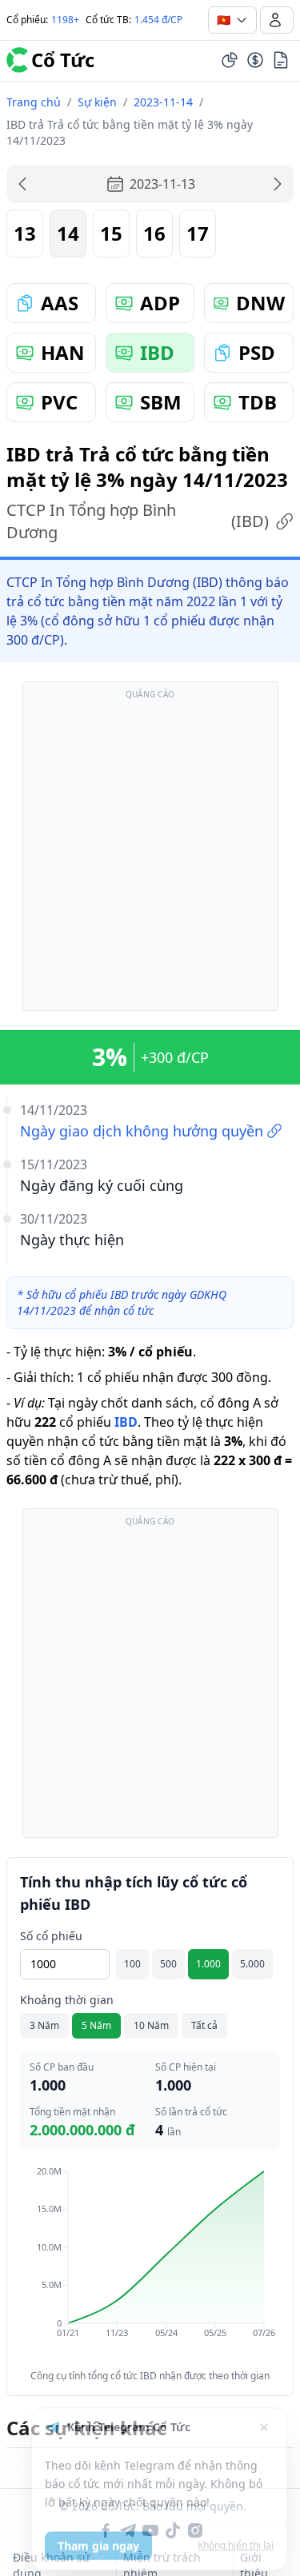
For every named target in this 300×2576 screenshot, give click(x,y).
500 (168, 1964)
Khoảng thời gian (67, 2000)
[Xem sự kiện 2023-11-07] (22, 184)
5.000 (252, 1964)
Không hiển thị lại (236, 2538)
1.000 (208, 1964)
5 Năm (96, 2025)
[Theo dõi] (230, 60)
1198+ (65, 20)
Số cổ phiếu (51, 1936)
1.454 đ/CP (158, 20)
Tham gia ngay (98, 2538)
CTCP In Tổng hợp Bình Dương (138, 521)
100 (132, 1964)
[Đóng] (264, 2420)
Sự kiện (97, 102)
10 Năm (151, 2025)
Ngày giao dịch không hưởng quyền (142, 1131)
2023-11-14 (163, 102)
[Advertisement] (150, 854)
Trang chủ (34, 102)
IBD (126, 1422)
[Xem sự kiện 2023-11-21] (278, 184)
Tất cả (204, 2025)
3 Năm (44, 2025)
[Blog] (281, 60)
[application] (150, 2263)
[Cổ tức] (255, 60)
